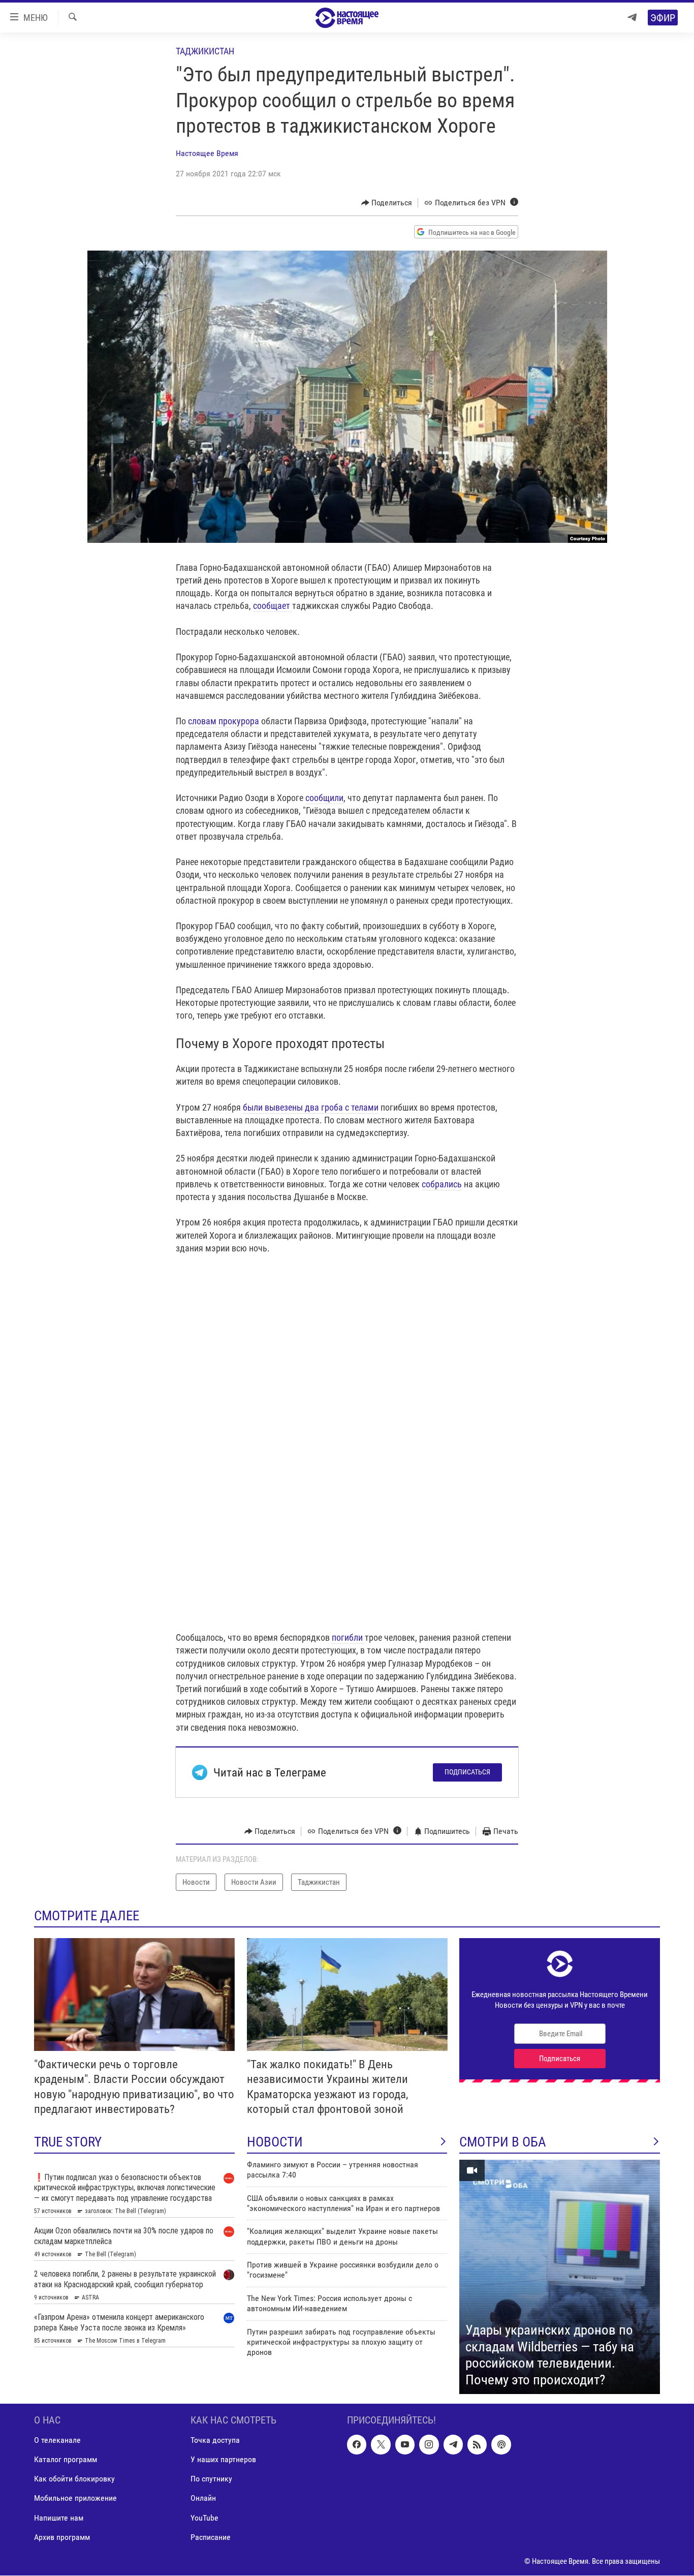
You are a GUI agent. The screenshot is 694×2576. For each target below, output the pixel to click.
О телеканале (57, 2441)
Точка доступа (215, 2441)
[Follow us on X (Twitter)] (381, 2445)
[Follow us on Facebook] (357, 2445)
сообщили (324, 798)
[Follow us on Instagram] (429, 2445)
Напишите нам (59, 2518)
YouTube (204, 2518)
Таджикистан (205, 51)
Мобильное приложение (75, 2498)
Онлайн (203, 2498)
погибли (348, 1637)
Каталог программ (66, 2460)
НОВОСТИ (275, 2142)
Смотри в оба (503, 2142)
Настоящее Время (207, 153)
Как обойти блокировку (74, 2479)
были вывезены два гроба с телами (311, 1107)
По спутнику (211, 2479)
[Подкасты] (501, 2445)
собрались (442, 1184)
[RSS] (477, 2445)
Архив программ (62, 2537)
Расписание (211, 2537)
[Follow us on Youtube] (405, 2445)
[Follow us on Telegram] (453, 2445)
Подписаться (467, 1772)
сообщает (273, 606)
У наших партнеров (223, 2460)
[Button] (387, 203)
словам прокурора (224, 721)
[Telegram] (632, 18)
